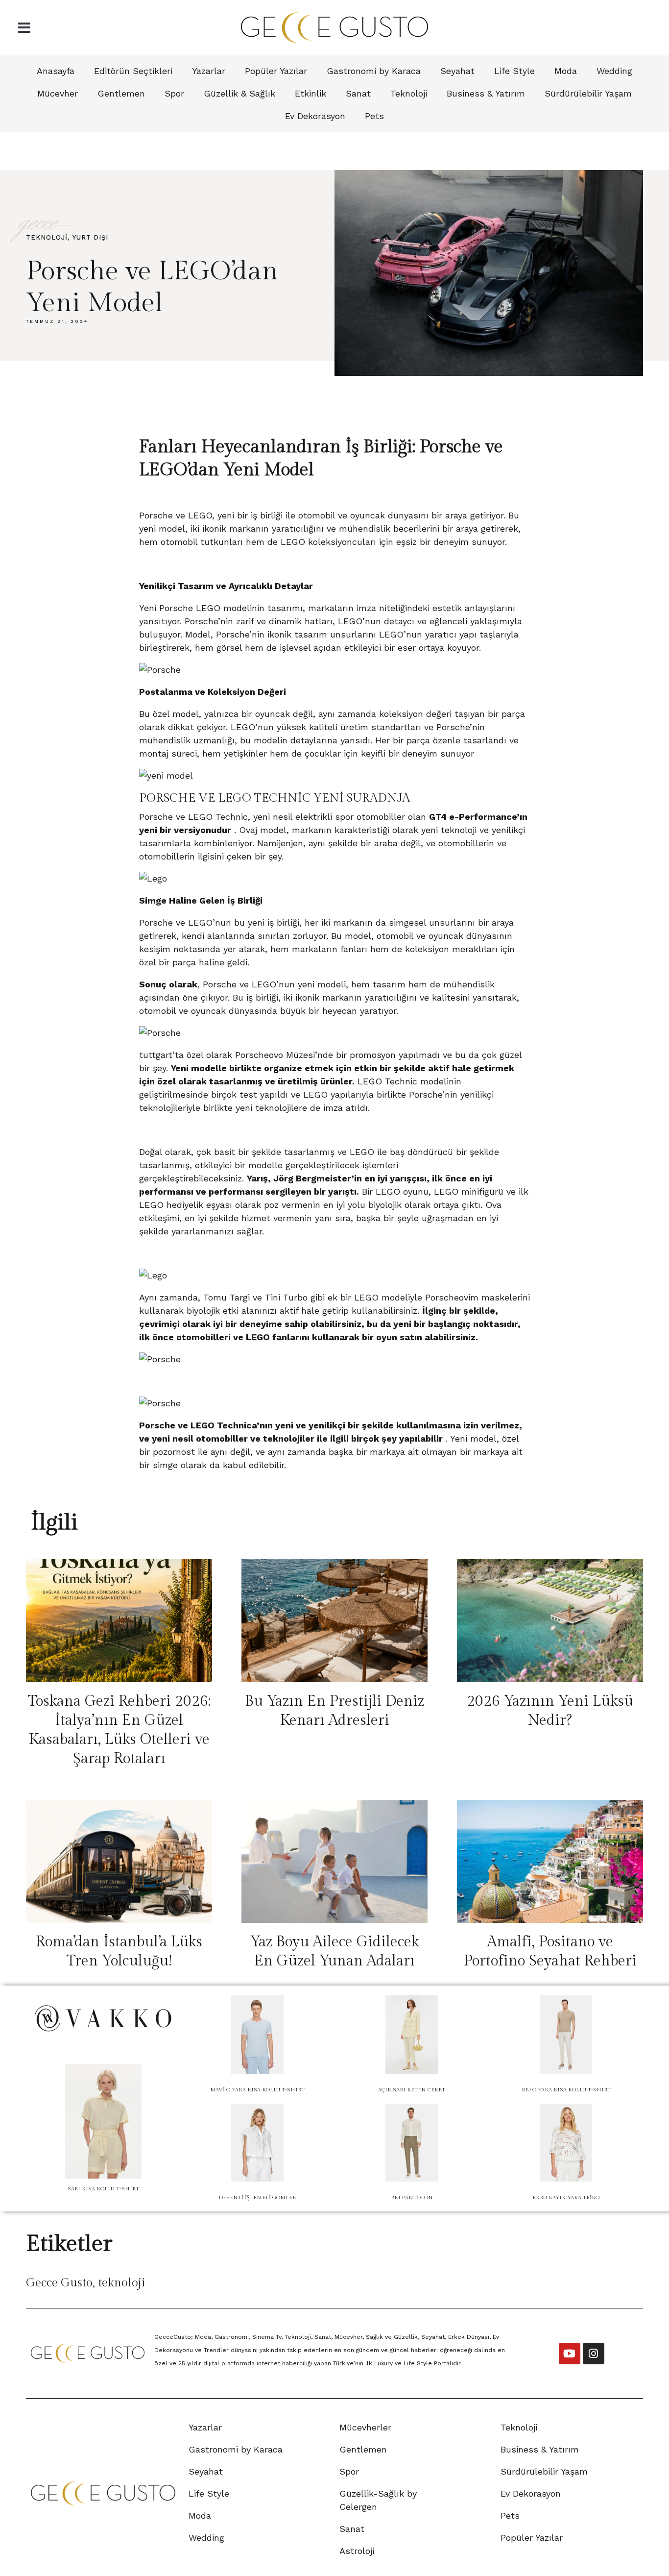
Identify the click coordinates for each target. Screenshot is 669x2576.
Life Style (514, 71)
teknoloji (122, 2283)
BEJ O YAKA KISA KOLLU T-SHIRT (566, 2090)
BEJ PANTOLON (412, 2197)
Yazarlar (209, 71)
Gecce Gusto (59, 2283)
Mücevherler (365, 2427)
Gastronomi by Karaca (374, 71)
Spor (174, 93)
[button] (24, 28)
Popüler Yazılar (276, 71)
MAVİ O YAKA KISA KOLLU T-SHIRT (257, 2090)
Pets (374, 116)
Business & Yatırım (486, 93)
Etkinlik (311, 93)
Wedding (614, 71)
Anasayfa (56, 71)
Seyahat (457, 71)
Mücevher (58, 93)
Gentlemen (121, 93)
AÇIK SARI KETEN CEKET (412, 2090)
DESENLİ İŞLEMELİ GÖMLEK (257, 2197)
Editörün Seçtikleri (133, 71)
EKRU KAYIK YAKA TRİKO (566, 2197)
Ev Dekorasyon (315, 116)
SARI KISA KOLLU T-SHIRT (103, 2189)
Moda (566, 71)
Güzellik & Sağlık (239, 93)
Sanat (358, 93)
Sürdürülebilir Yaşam (588, 93)
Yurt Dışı (90, 237)
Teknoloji (409, 93)
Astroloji (357, 2551)
